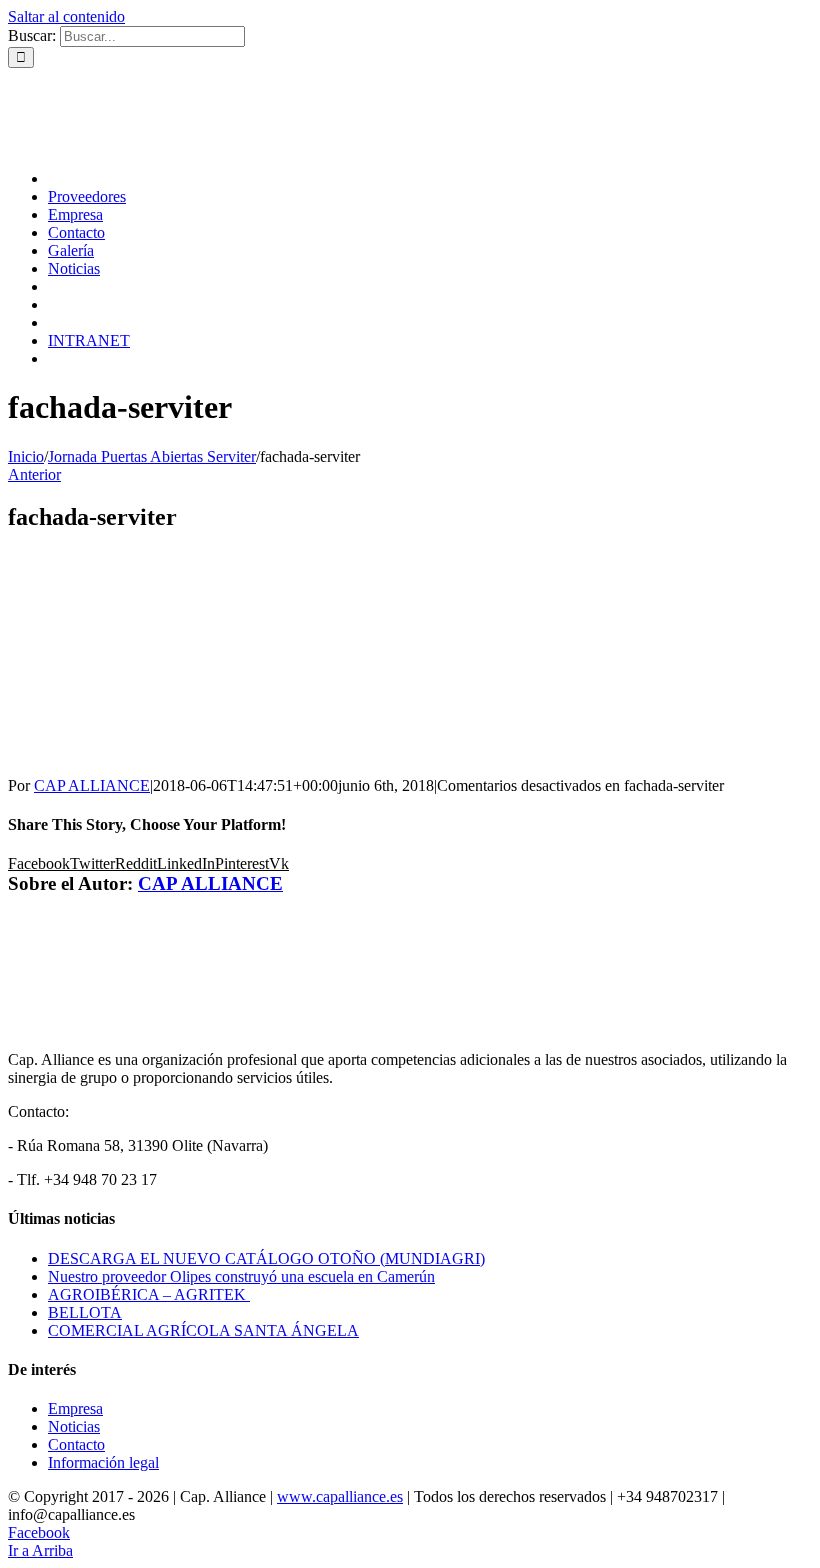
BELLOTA (85, 1312)
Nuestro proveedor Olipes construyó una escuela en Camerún (241, 1276)
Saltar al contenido (66, 16)
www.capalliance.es (340, 1496)
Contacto (76, 1444)
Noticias (74, 1426)
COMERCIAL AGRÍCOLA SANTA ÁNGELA (203, 1330)
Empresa (75, 1408)
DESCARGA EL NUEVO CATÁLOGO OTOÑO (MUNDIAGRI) (266, 1258)
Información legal (103, 1462)
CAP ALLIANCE (92, 785)
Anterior (34, 474)
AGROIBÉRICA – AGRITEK (149, 1294)
